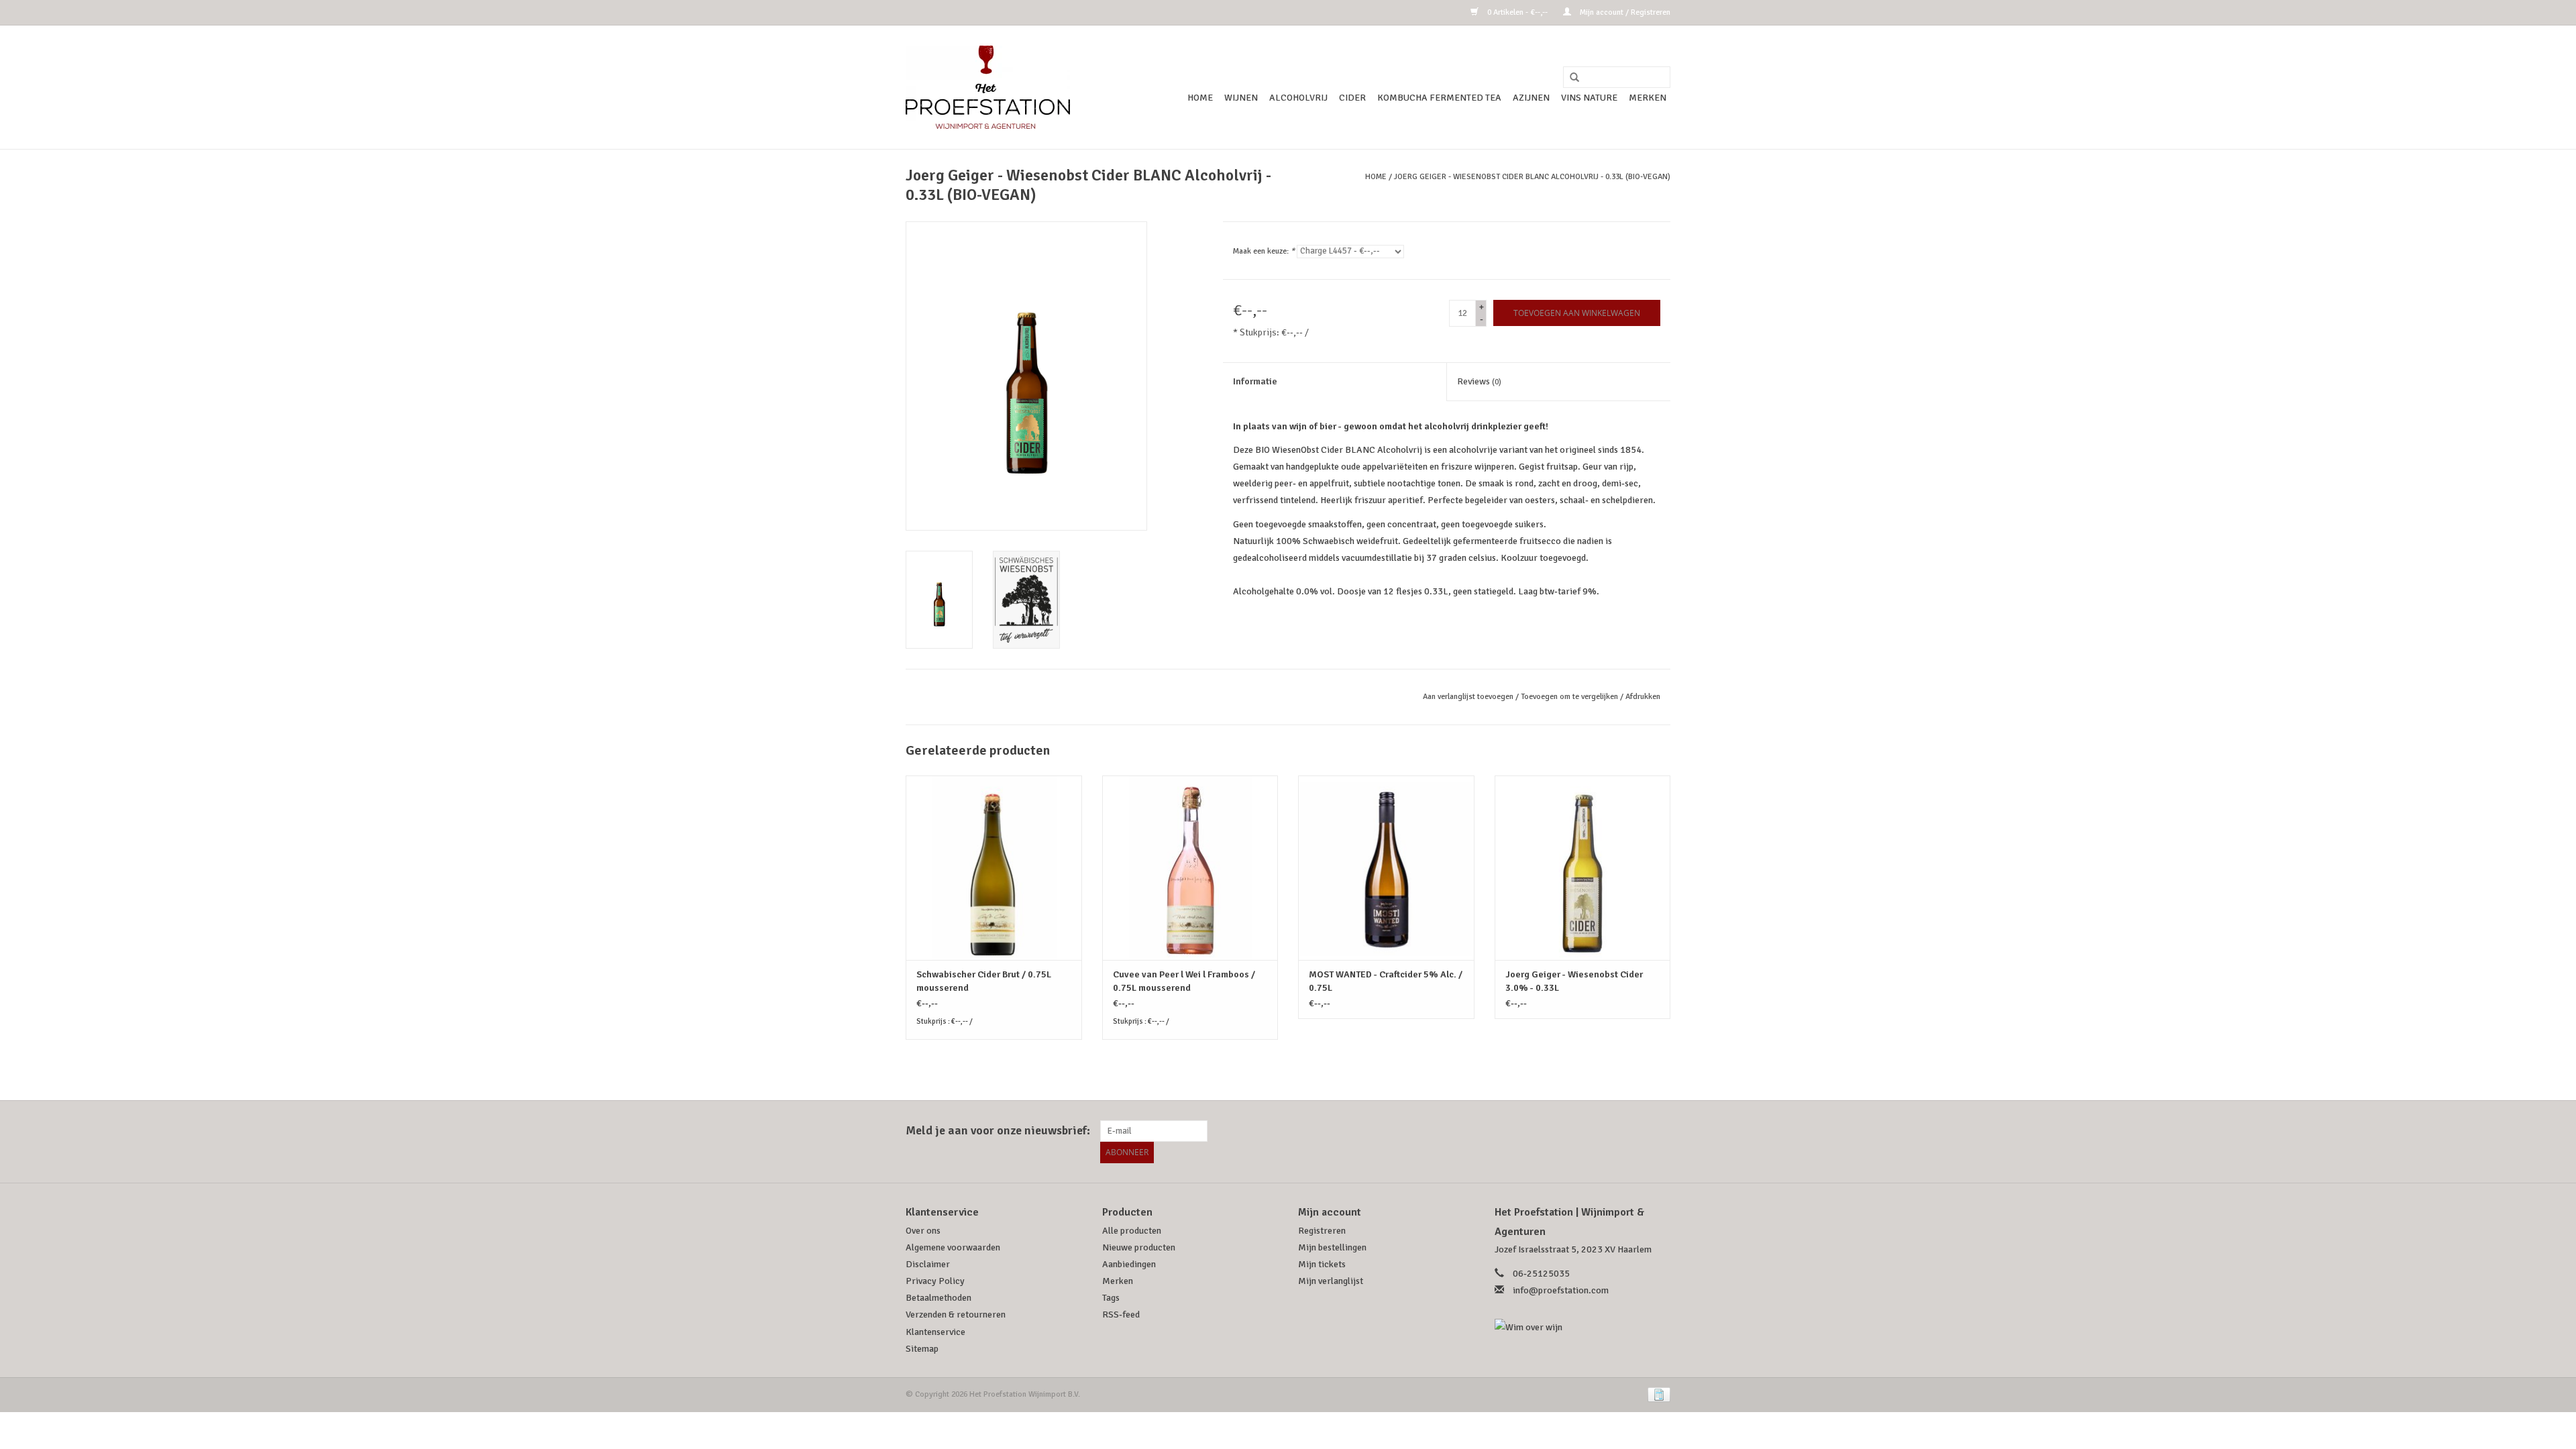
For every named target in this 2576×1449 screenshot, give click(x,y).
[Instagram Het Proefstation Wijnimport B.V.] (1660, 1131)
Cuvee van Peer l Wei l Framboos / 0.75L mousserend (1184, 981)
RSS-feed (1121, 1314)
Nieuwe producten (1139, 1247)
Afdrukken (1643, 697)
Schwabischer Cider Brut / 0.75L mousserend (984, 981)
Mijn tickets (1322, 1264)
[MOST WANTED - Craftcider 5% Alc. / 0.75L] (1386, 868)
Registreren (1322, 1231)
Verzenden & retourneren (956, 1314)
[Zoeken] (1570, 78)
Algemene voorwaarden (953, 1247)
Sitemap (922, 1349)
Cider (1352, 98)
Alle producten (1132, 1231)
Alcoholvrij (1298, 98)
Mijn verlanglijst (1331, 1281)
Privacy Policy (935, 1281)
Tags (1111, 1298)
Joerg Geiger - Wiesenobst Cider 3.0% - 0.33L (1574, 981)
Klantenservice (935, 1332)
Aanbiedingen (1129, 1264)
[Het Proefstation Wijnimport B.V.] (988, 87)
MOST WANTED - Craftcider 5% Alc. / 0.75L (1386, 981)
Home (1200, 98)
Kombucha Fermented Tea (1439, 98)
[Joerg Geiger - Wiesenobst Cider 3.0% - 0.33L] (1583, 868)
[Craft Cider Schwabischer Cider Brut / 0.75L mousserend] (994, 868)
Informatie (1255, 381)
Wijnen (1241, 98)
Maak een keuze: (1264, 251)
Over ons (923, 1231)
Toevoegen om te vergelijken (1570, 697)
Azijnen (1531, 98)
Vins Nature (1589, 98)
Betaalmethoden (938, 1298)
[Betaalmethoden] (1657, 1394)
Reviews (1479, 381)
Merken (1648, 98)
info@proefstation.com (1561, 1290)
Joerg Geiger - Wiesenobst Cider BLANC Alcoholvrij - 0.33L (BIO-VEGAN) (1532, 177)
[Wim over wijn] (1583, 1327)
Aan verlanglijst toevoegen (1468, 697)
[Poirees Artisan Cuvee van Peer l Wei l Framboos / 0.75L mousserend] (1190, 868)
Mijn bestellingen (1332, 1247)
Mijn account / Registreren (1624, 12)
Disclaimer (928, 1264)
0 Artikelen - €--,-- (1517, 12)
